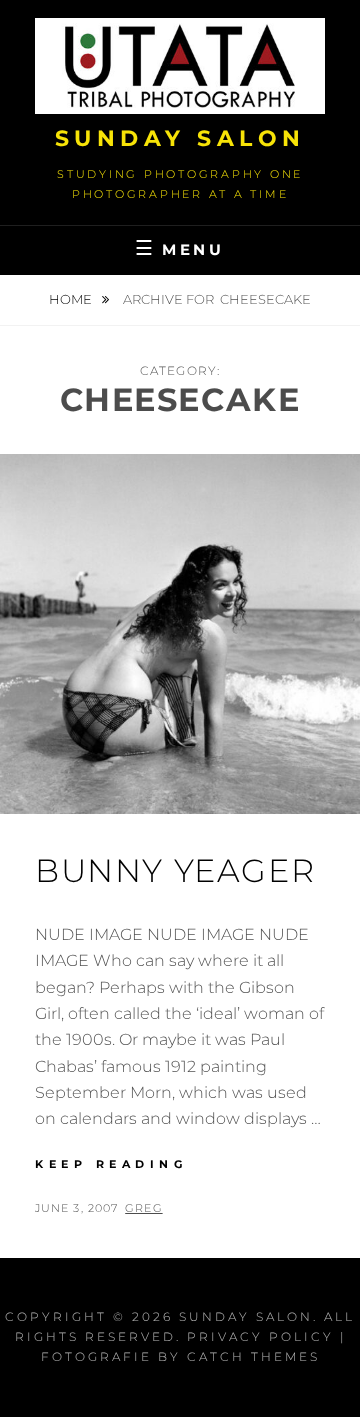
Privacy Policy (260, 1336)
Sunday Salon (180, 138)
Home (72, 299)
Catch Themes (253, 1356)
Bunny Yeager (175, 870)
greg (143, 1208)
